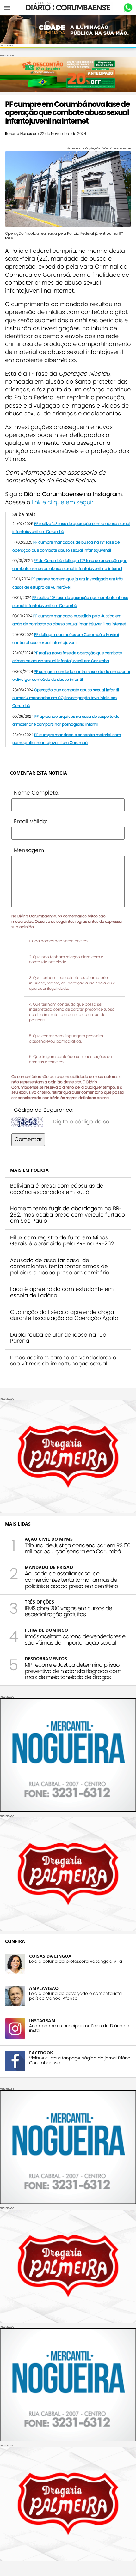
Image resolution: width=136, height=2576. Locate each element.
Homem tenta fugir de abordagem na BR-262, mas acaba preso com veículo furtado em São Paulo (68, 1215)
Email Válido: (31, 821)
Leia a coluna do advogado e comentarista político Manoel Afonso (75, 1996)
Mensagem (29, 850)
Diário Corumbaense (68, 8)
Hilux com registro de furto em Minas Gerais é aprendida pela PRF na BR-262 (62, 1241)
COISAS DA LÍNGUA (50, 1956)
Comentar (28, 1139)
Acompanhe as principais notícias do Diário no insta (79, 2028)
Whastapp (128, 8)
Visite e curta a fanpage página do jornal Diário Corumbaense (80, 2060)
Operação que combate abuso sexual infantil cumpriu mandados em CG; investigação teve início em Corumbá (66, 698)
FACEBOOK (41, 2053)
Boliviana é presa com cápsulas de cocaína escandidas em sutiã (57, 1189)
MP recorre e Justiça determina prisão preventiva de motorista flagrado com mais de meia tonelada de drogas (73, 1671)
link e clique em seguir (62, 502)
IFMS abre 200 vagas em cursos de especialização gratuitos (68, 1611)
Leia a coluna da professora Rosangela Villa (76, 1961)
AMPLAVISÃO (44, 1988)
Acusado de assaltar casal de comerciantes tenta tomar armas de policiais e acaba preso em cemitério (60, 1266)
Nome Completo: (37, 793)
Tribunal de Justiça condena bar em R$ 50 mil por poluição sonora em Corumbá (77, 1548)
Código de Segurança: (44, 1110)
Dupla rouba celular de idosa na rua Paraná (58, 1338)
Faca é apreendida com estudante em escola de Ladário (62, 1292)
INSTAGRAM (42, 2020)
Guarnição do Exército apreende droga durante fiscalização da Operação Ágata (64, 1315)
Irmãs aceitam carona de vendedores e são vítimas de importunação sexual (63, 1361)
